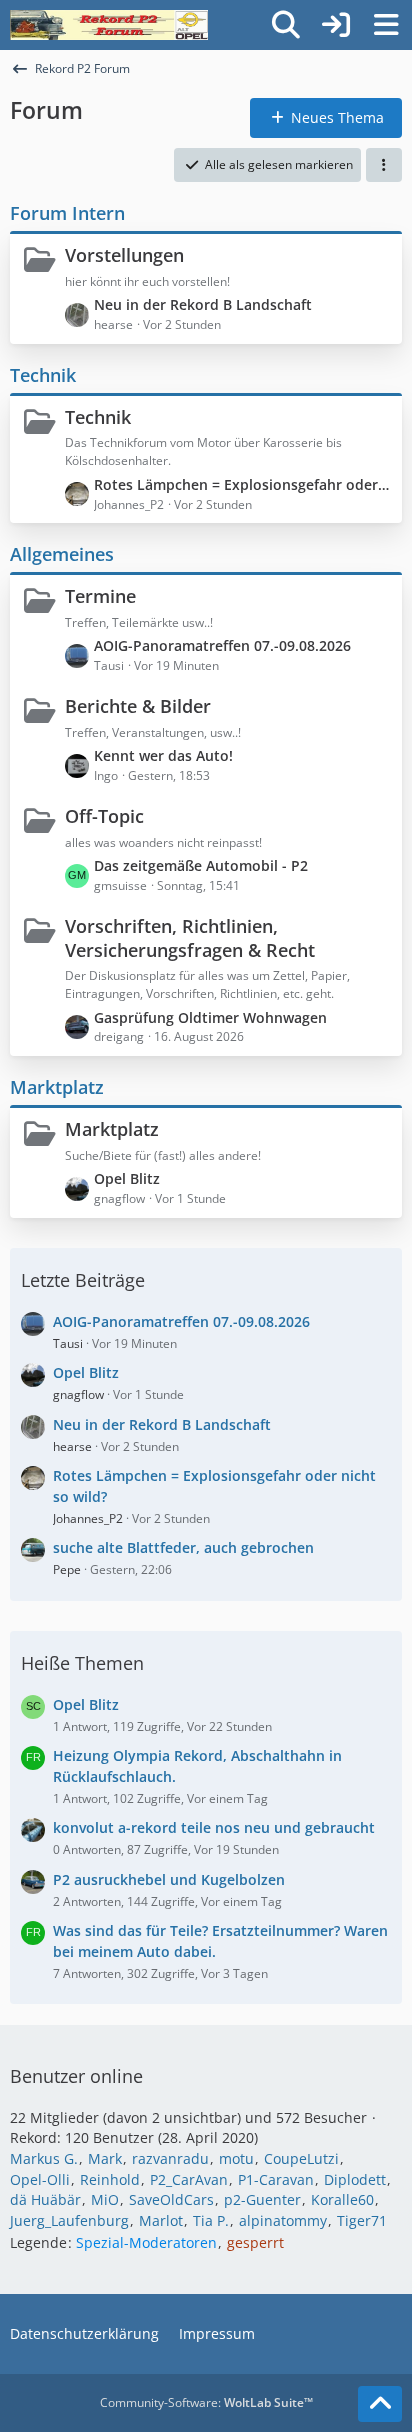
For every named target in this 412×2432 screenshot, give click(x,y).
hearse (72, 1446)
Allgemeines (62, 554)
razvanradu (170, 2158)
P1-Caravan (276, 2179)
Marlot (161, 2220)
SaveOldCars (171, 2199)
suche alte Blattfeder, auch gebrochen (183, 1547)
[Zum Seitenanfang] (380, 2404)
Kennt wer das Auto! (163, 755)
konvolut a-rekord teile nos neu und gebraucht (214, 1827)
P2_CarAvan (189, 2179)
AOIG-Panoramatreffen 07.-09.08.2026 (222, 645)
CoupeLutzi (301, 2158)
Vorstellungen (124, 255)
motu (236, 2158)
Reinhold (110, 2179)
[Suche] (286, 25)
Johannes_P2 (88, 1518)
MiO (105, 2199)
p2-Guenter (262, 2199)
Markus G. (44, 2158)
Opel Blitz (127, 1178)
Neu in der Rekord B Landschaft (203, 304)
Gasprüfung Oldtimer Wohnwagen (210, 1017)
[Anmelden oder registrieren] (336, 25)
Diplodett (355, 2179)
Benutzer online (76, 2076)
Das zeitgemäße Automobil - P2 (201, 865)
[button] (384, 165)
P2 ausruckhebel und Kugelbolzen (169, 1879)
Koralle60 (342, 2199)
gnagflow (78, 1394)
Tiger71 (362, 2220)
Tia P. (211, 2220)
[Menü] (386, 25)
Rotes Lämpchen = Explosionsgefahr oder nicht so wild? (243, 484)
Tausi (68, 1343)
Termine (100, 596)
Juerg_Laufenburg (69, 2220)
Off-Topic (104, 816)
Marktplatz (57, 1087)
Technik (43, 375)
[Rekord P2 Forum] (109, 25)
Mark (105, 2158)
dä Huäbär (45, 2199)
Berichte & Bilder (138, 706)
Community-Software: (206, 2402)
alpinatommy (283, 2220)
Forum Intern (67, 213)
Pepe (67, 1569)
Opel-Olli (40, 2179)
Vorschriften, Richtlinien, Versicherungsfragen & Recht (190, 938)
